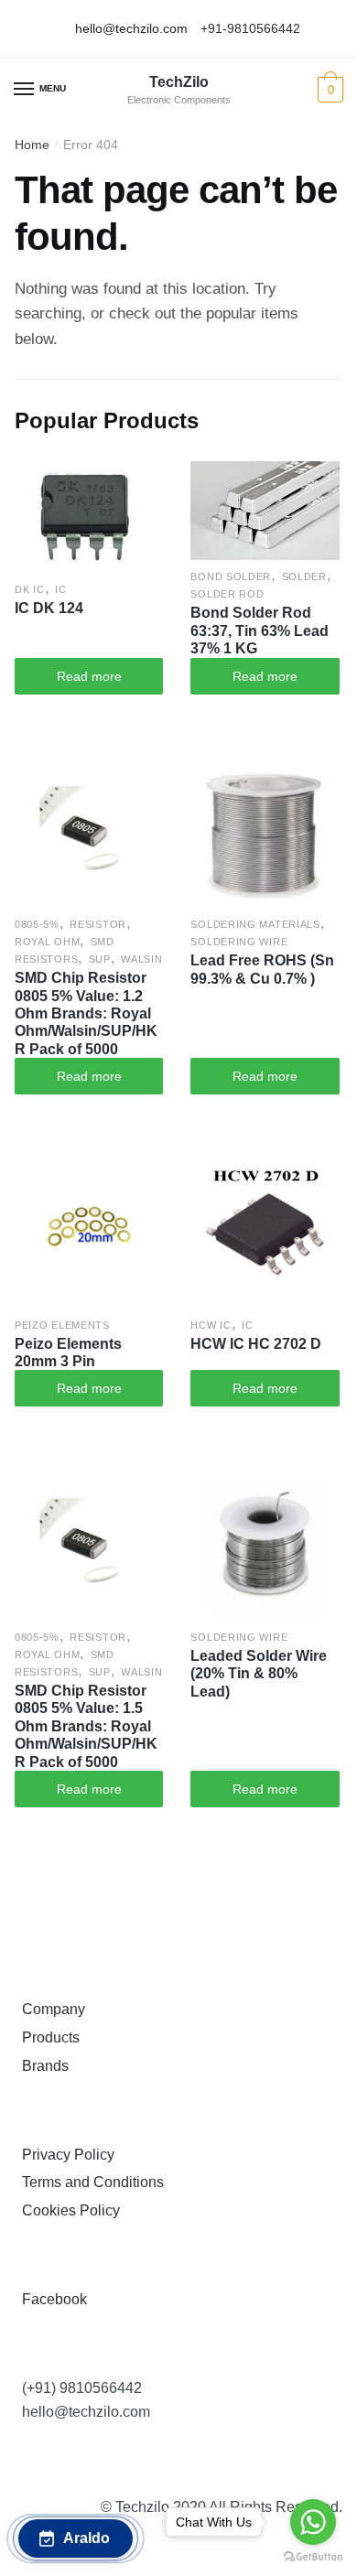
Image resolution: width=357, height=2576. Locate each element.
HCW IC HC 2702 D (256, 1344)
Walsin (141, 959)
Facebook (51, 2299)
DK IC (30, 589)
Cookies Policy (67, 2210)
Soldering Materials (255, 924)
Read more (89, 676)
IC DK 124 (49, 608)
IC (60, 589)
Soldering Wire (239, 942)
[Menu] (25, 90)
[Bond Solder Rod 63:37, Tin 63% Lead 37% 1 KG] (265, 511)
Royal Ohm (47, 942)
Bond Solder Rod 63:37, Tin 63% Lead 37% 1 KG (260, 631)
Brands (42, 2066)
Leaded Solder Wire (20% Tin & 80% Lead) (259, 1674)
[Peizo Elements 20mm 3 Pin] (89, 1234)
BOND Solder (231, 577)
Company (50, 2009)
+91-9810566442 (250, 28)
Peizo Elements (62, 1325)
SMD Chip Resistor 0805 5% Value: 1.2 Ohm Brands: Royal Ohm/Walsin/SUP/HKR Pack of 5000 (86, 1013)
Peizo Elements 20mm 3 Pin (68, 1353)
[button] (76, 2538)
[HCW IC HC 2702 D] (265, 1234)
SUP (100, 959)
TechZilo (179, 82)
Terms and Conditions (89, 2182)
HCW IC (211, 1325)
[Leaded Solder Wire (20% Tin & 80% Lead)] (265, 1546)
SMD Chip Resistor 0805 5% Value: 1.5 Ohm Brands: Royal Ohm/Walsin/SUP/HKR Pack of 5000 (86, 1726)
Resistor (98, 924)
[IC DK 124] (89, 517)
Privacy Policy (65, 2155)
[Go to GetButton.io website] (313, 2557)
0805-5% (37, 924)
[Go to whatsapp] (313, 2522)
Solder (304, 577)
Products (47, 2037)
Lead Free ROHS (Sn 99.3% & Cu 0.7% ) (262, 969)
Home (32, 145)
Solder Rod (227, 594)
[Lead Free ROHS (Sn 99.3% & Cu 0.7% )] (265, 834)
